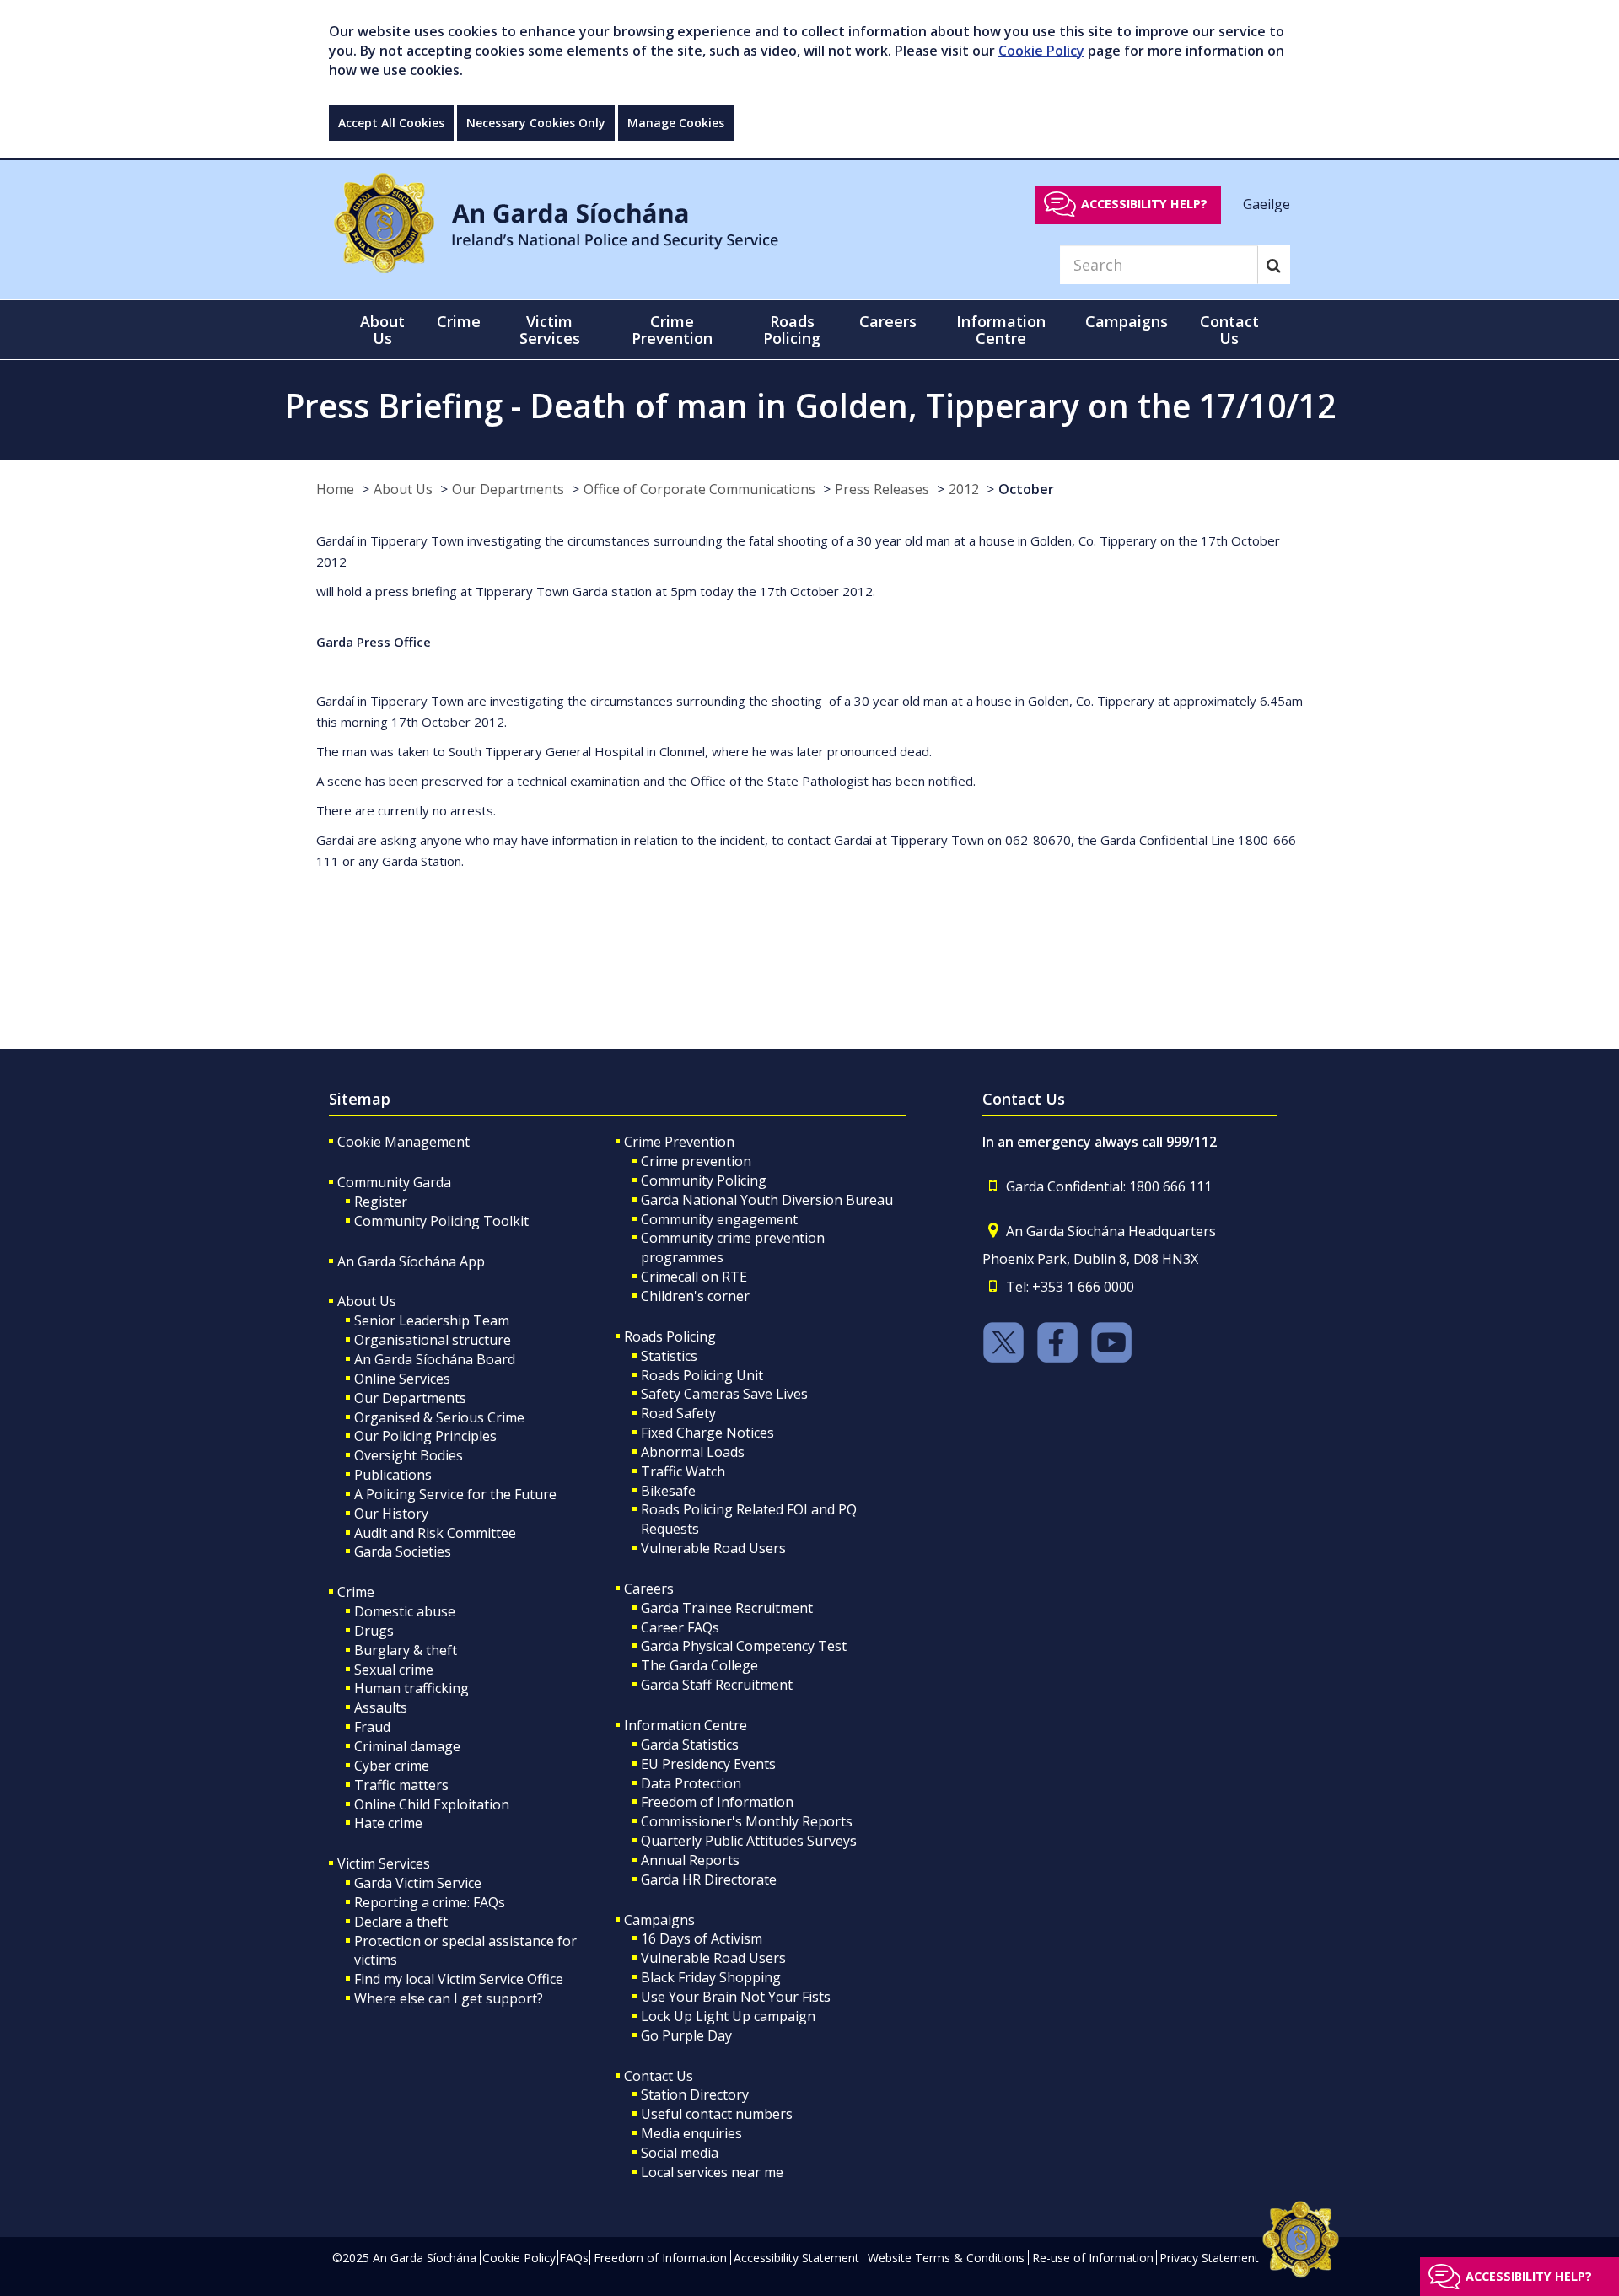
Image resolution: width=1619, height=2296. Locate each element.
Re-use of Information (1093, 2258)
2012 (964, 489)
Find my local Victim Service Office (459, 1979)
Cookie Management (403, 1142)
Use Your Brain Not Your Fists (736, 1997)
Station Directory (695, 2094)
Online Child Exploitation (432, 1804)
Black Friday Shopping (711, 1977)
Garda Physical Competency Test (744, 1646)
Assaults (381, 1707)
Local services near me (712, 2172)
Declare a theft (401, 1922)
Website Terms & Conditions (946, 2258)
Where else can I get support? (449, 1998)
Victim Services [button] (550, 330)
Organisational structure (433, 1340)
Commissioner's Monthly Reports (747, 1821)
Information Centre (686, 1725)
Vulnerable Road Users (713, 1548)
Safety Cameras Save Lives (724, 1394)
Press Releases (882, 489)
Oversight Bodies (409, 1455)
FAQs (574, 2258)
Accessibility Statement (796, 2258)
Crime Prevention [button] (672, 330)
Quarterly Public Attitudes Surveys (749, 1841)
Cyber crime (392, 1766)
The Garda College (699, 1665)
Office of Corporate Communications (699, 489)
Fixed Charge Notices (707, 1433)
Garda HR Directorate (709, 1879)
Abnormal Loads (693, 1452)
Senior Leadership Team (432, 1320)
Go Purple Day (686, 2035)
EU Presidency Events (708, 1764)
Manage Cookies (676, 123)
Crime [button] (459, 321)
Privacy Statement (1209, 2258)
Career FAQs (680, 1627)
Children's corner (695, 1296)
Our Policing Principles (425, 1436)
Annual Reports (690, 1860)
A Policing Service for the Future (455, 1494)
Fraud (372, 1727)
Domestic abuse (405, 1611)
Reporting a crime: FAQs (430, 1902)
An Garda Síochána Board (435, 1359)
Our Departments (508, 489)
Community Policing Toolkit (441, 1221)
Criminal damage (407, 1746)
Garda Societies (403, 1551)
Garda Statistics (690, 1745)
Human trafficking (411, 1688)
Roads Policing (670, 1336)
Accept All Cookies (391, 123)
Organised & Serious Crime (439, 1417)
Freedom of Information (717, 1802)
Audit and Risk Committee (435, 1533)
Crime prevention (696, 1161)
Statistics (669, 1356)
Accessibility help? (1144, 204)
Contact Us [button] (1229, 330)
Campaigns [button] (1127, 321)
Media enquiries (691, 2133)
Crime (356, 1592)
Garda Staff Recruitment (717, 1685)
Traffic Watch (683, 1471)
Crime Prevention (679, 1142)
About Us (403, 489)
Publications (393, 1475)
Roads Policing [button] (792, 330)
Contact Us (659, 2076)
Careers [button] (888, 321)
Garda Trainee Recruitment (727, 1608)
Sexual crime (394, 1670)
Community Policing (704, 1180)
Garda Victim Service (418, 1883)
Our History (391, 1514)
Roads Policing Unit (702, 1375)
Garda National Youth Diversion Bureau (767, 1200)
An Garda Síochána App (411, 1261)
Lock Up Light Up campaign (728, 2016)
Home (335, 489)
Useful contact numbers (717, 2114)
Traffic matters (401, 1785)
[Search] (1274, 265)
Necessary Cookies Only (536, 123)
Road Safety (678, 1413)
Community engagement (719, 1219)
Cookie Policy (1041, 51)
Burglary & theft (406, 1650)
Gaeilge (1267, 203)
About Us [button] (382, 330)
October (1026, 489)
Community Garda (394, 1182)
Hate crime (388, 1823)
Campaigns (659, 1920)
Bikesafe (668, 1491)
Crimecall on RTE (694, 1277)
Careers (649, 1589)
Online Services (402, 1379)
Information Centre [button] (1001, 330)
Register (381, 1202)
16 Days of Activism (702, 1938)
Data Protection (691, 1783)
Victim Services (384, 1863)
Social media (680, 2153)
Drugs (374, 1631)
